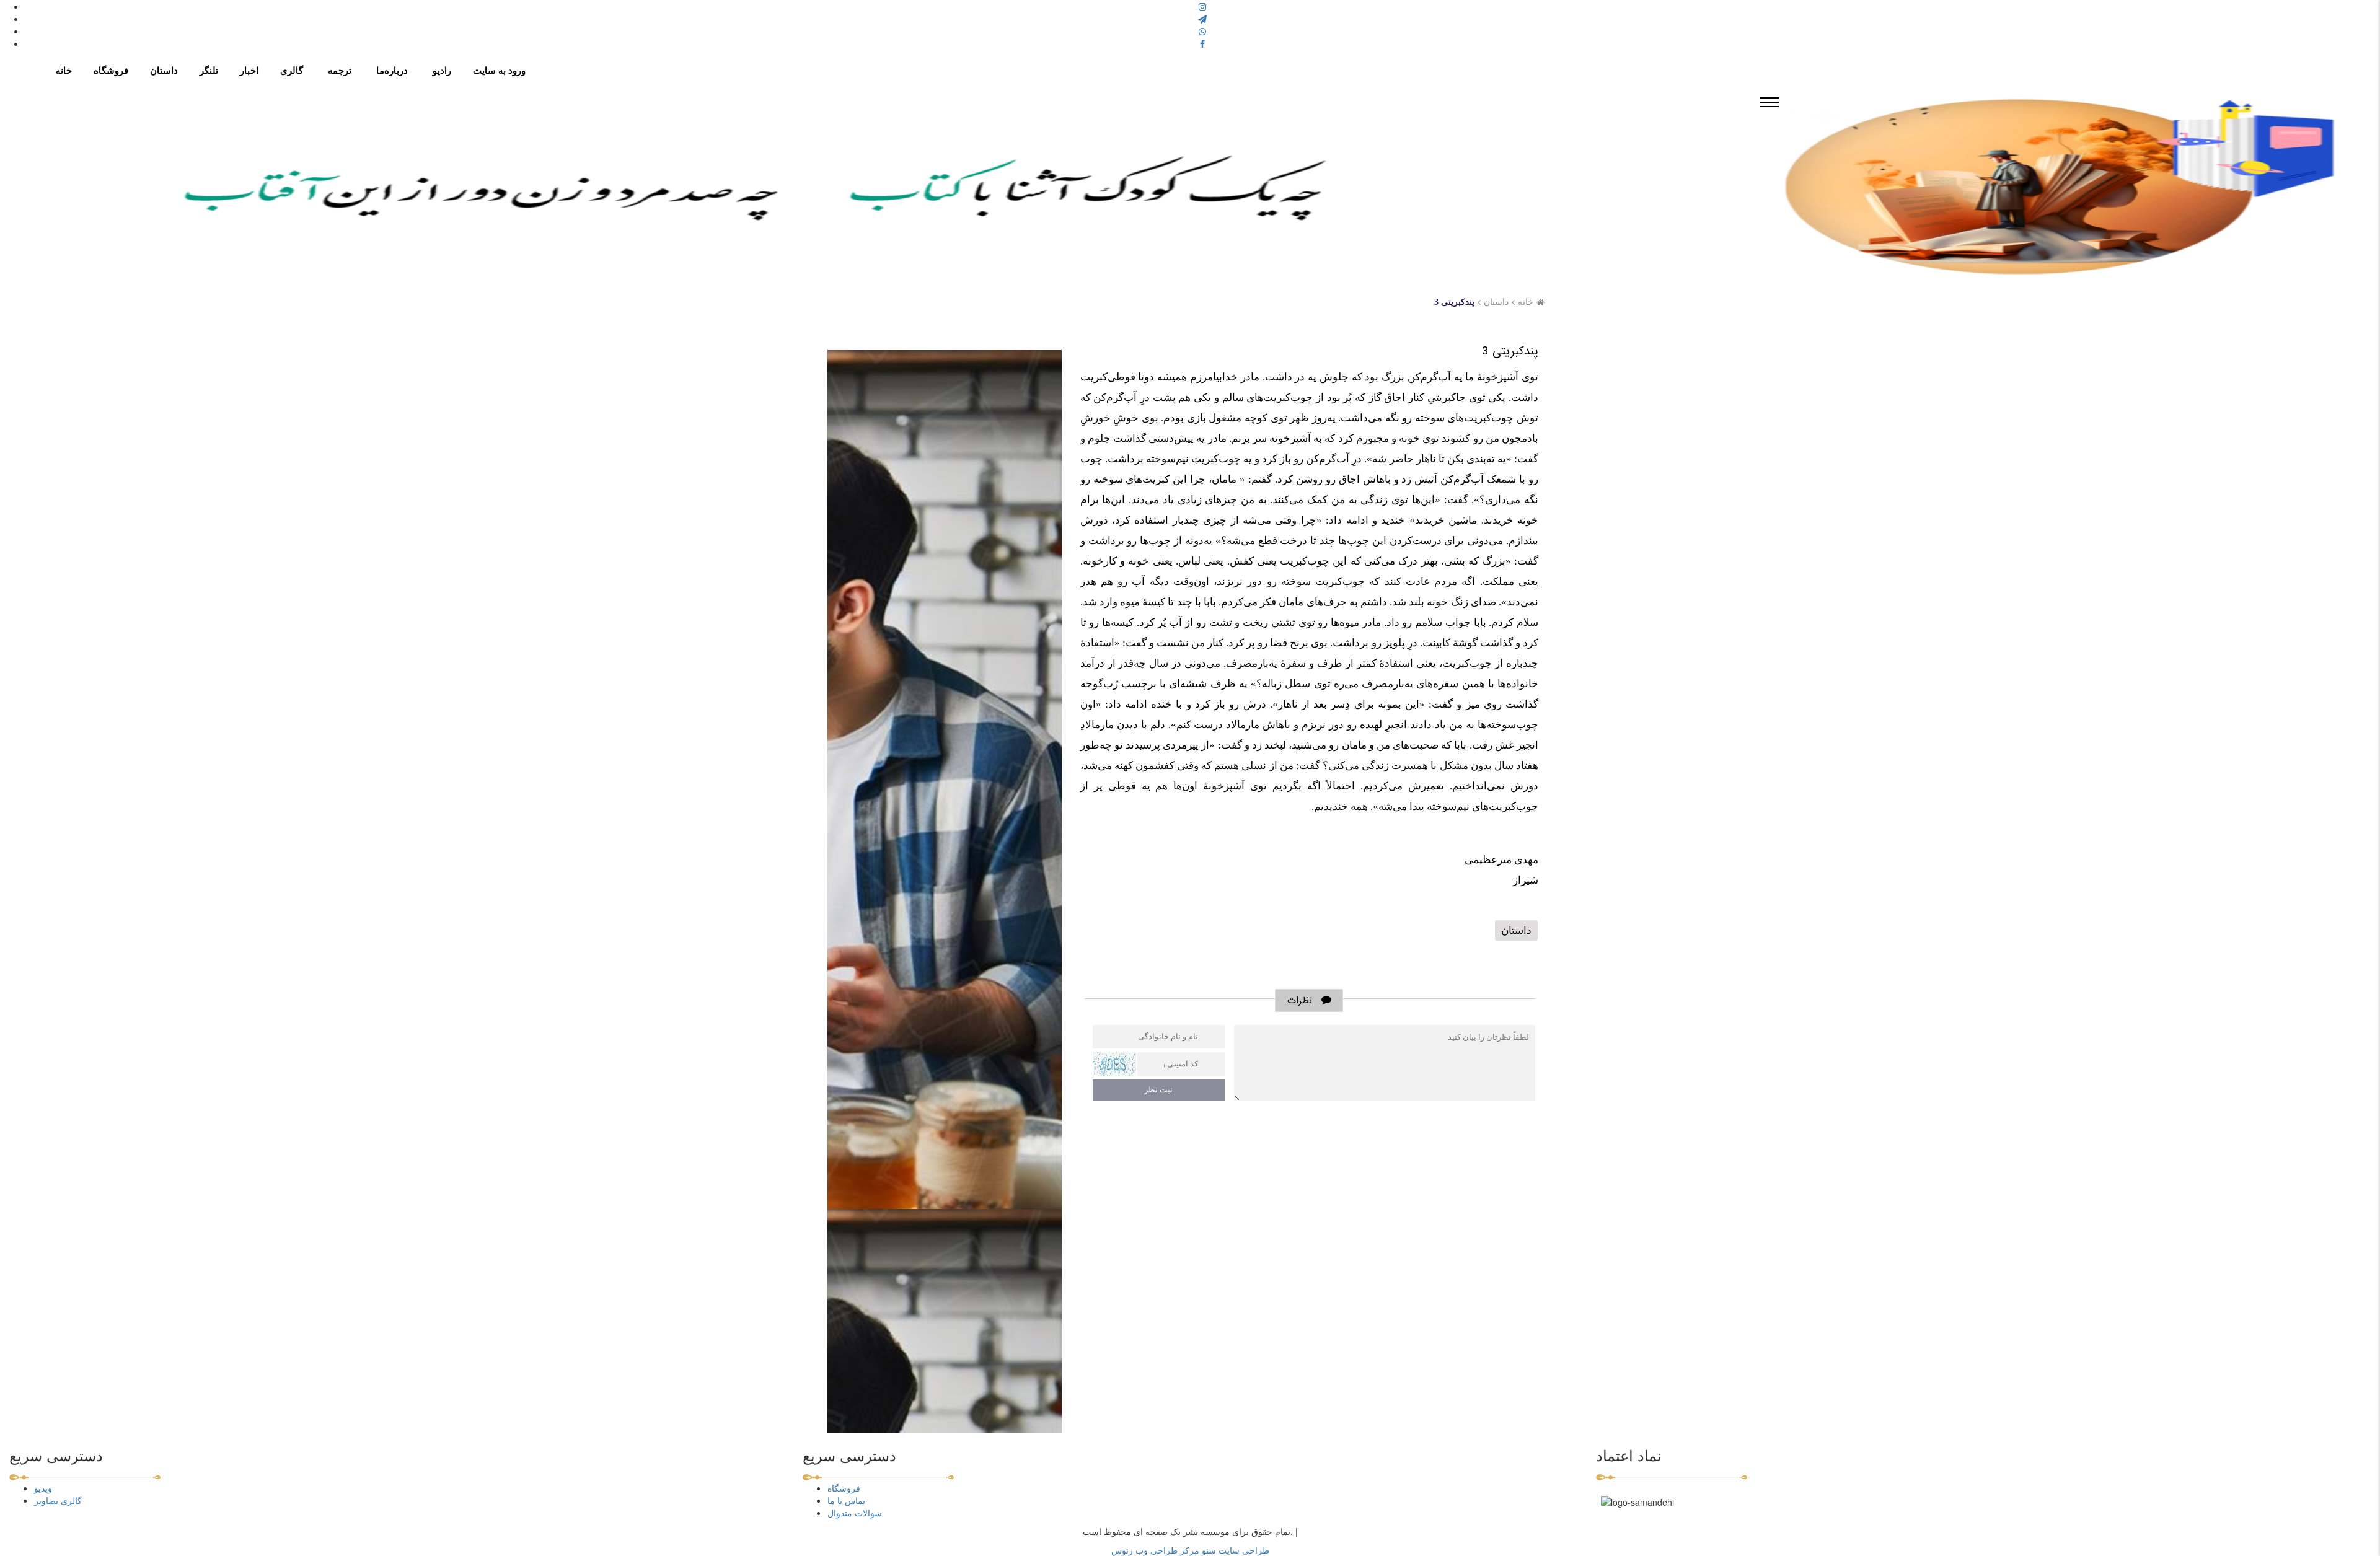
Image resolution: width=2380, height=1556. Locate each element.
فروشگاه (844, 1488)
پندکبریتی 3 (1454, 302)
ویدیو (43, 1488)
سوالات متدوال (855, 1513)
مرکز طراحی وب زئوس (1155, 1550)
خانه (1526, 302)
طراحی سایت (1243, 1550)
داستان (1496, 302)
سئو (1208, 1550)
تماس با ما (846, 1500)
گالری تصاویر (58, 1500)
